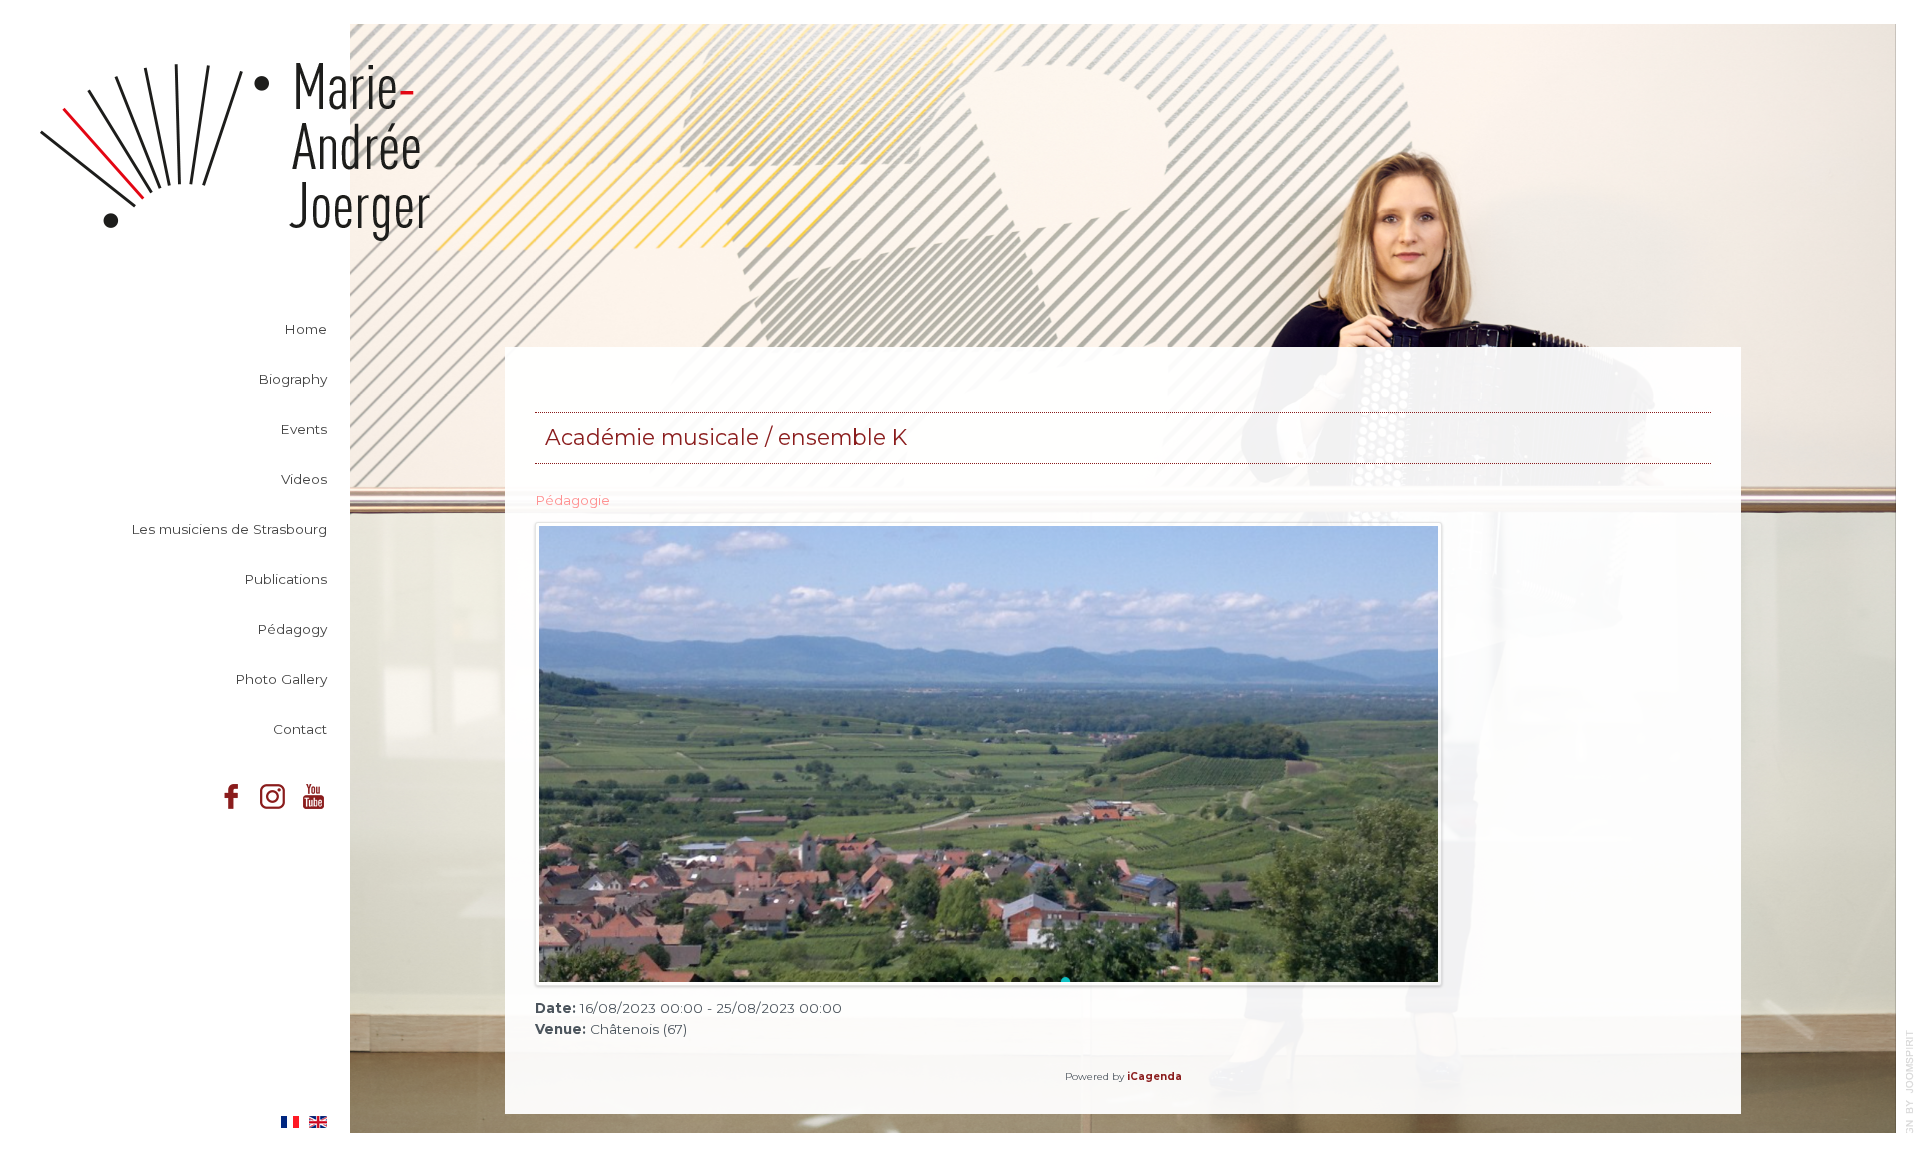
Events (303, 429)
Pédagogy (292, 629)
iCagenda (1154, 1076)
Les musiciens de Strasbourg (229, 529)
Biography (292, 379)
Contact (300, 729)
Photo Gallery (281, 679)
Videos (304, 479)
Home (305, 329)
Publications (285, 579)
